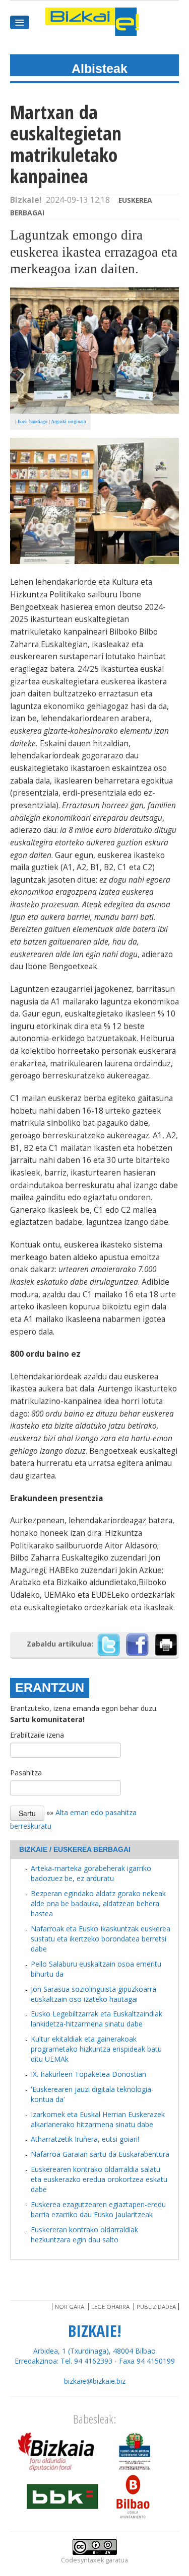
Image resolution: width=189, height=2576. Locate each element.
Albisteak (100, 68)
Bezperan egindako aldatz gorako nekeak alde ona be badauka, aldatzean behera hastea (98, 1903)
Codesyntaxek (82, 2560)
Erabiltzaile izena (37, 1735)
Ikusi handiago (33, 421)
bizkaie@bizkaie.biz (95, 2381)
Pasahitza (26, 1773)
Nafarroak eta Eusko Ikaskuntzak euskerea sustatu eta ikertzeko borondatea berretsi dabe (101, 1939)
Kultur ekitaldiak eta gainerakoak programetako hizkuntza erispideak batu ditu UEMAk (96, 2049)
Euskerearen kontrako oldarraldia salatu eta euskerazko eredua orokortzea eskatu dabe (99, 2179)
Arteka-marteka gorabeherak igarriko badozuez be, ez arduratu (91, 1873)
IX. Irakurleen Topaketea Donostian (88, 2074)
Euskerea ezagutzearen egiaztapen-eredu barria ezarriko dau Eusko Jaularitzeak (98, 2209)
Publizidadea (156, 2307)
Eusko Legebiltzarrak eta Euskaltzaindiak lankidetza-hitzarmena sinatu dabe (97, 2019)
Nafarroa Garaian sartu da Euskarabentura (100, 2154)
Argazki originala (68, 421)
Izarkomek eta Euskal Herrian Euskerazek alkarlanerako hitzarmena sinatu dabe (98, 2119)
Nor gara (70, 2307)
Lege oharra (110, 2307)
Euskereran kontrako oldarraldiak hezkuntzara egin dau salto (84, 2235)
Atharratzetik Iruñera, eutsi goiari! (85, 2139)
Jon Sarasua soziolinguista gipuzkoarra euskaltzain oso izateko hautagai (93, 1994)
